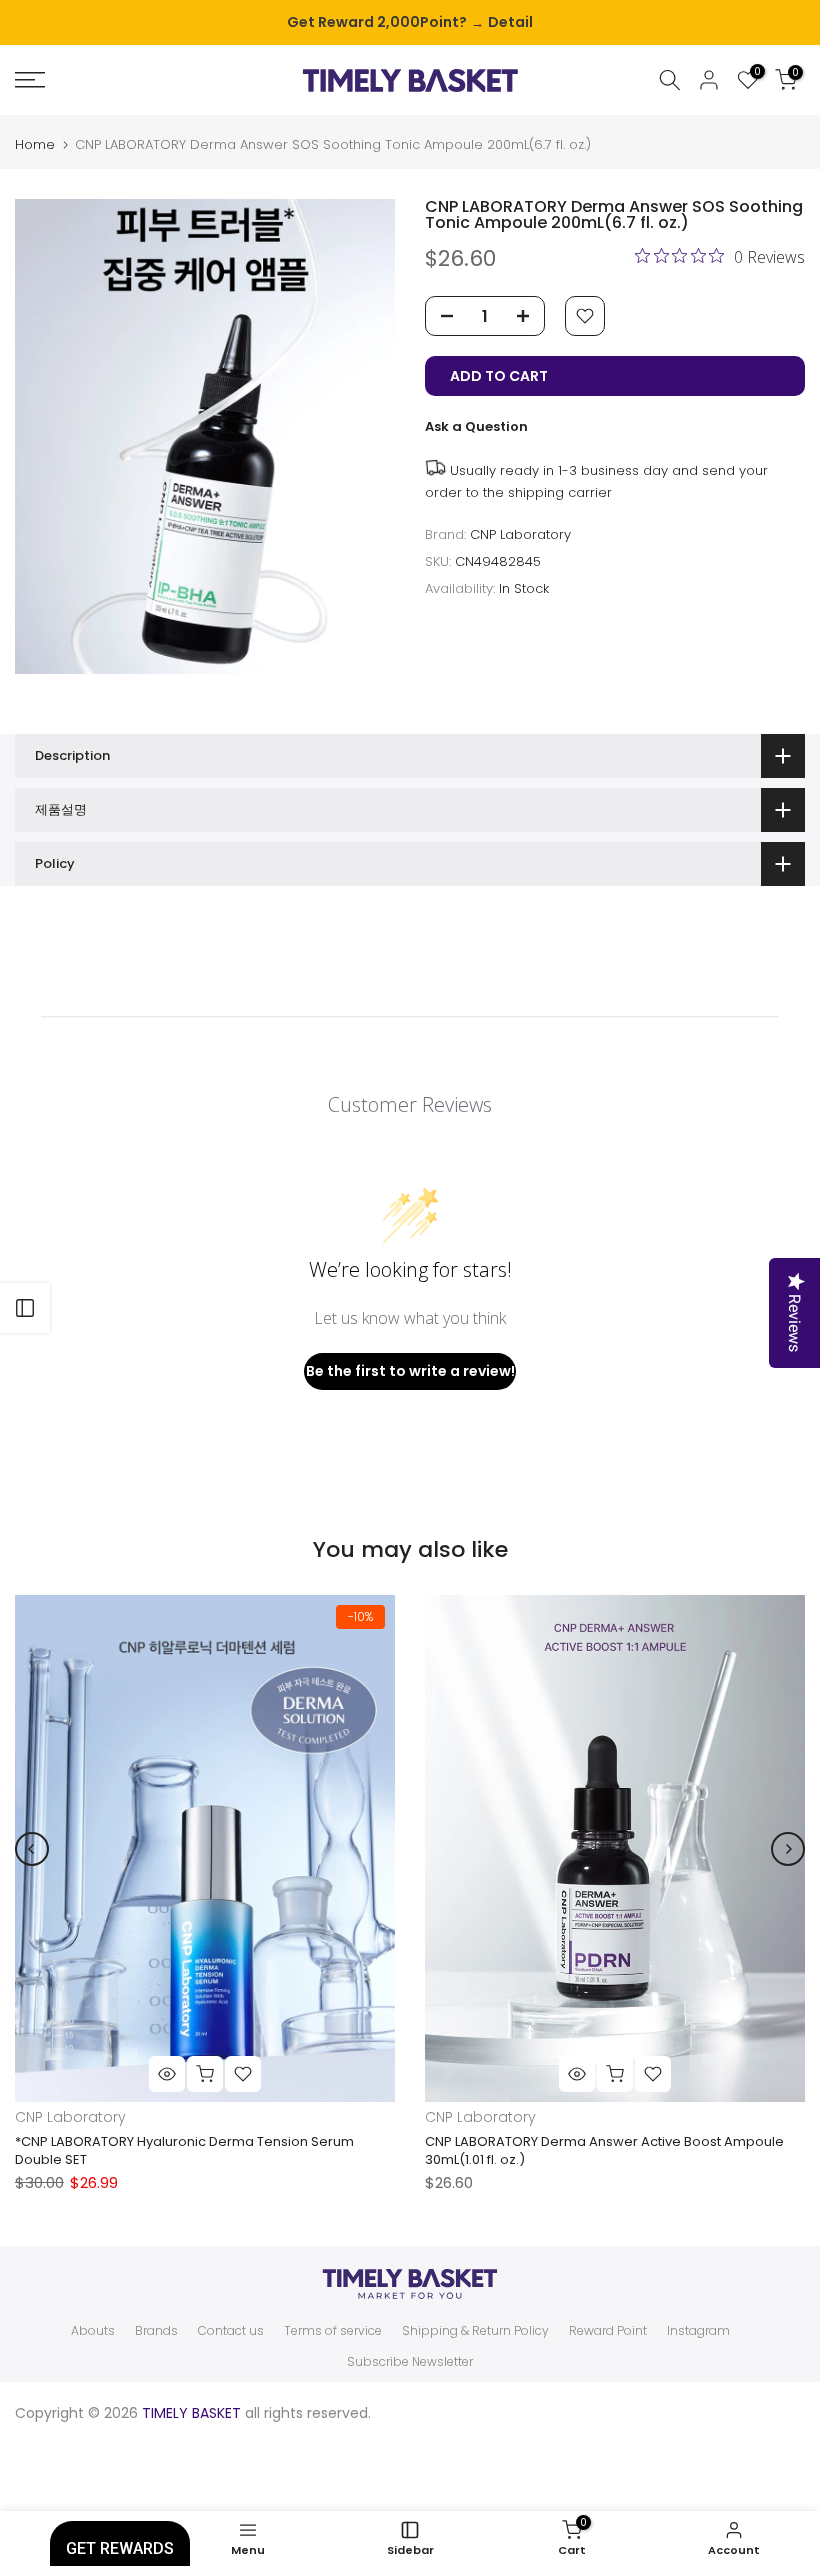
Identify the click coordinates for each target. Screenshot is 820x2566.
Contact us (231, 2331)
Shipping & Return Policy (475, 2331)
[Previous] (32, 1849)
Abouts (93, 2331)
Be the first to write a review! (410, 1371)
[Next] (788, 1849)
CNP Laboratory (520, 534)
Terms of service (333, 2331)
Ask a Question (476, 426)
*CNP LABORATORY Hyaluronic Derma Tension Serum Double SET (184, 2150)
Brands (156, 2331)
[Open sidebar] (25, 1308)
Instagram (698, 2331)
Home (35, 144)
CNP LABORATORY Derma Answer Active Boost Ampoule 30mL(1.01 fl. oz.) (604, 2150)
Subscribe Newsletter (410, 2362)
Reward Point (608, 2331)
